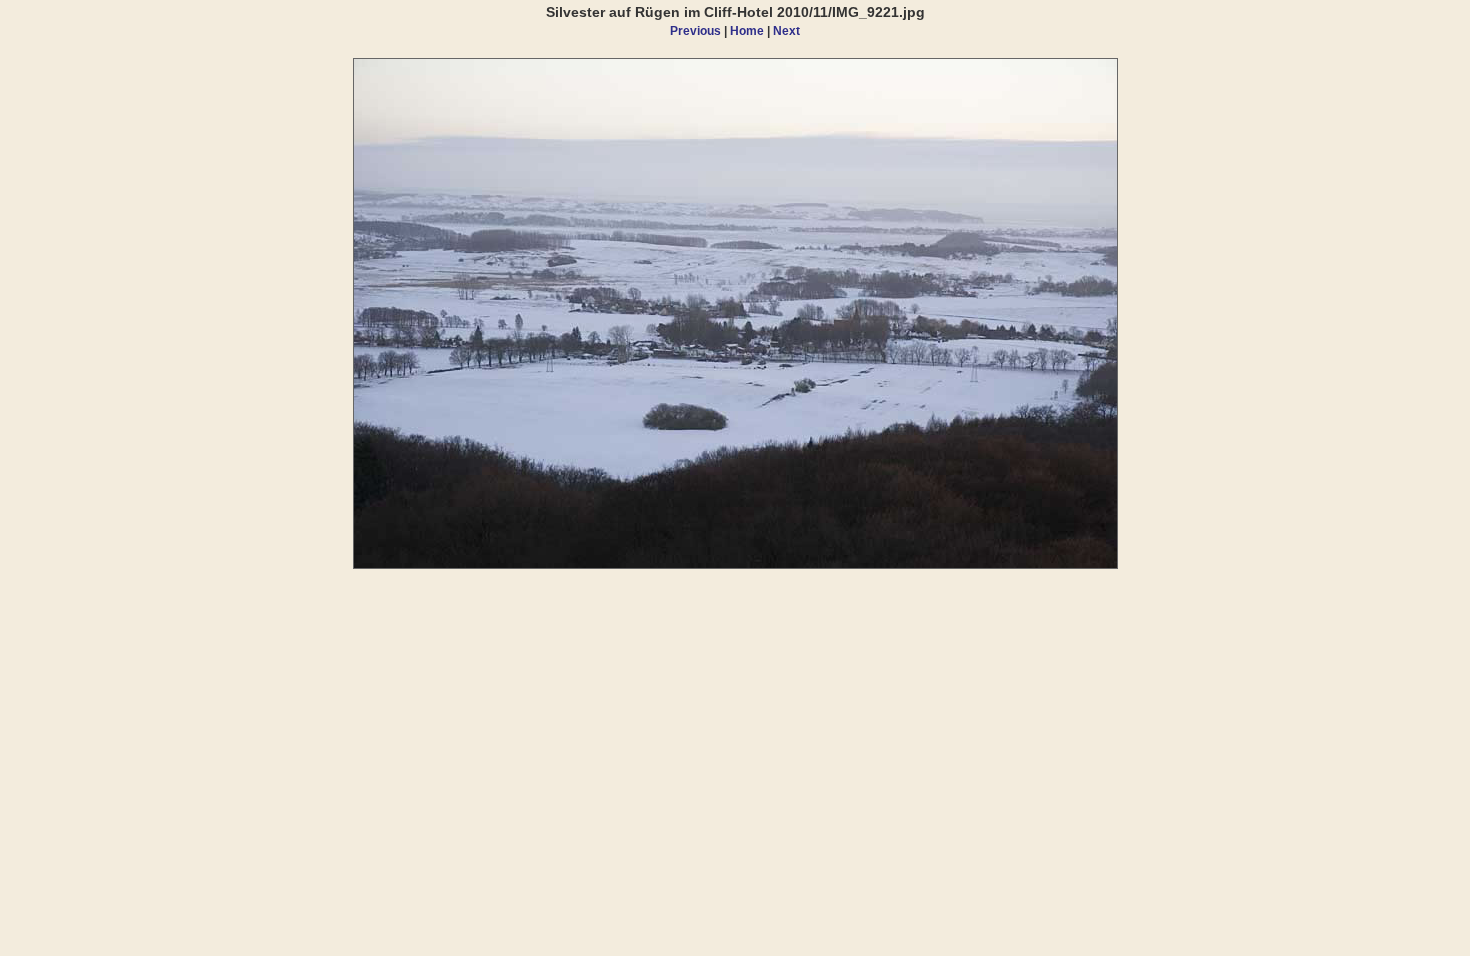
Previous (695, 31)
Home (747, 31)
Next (786, 31)
